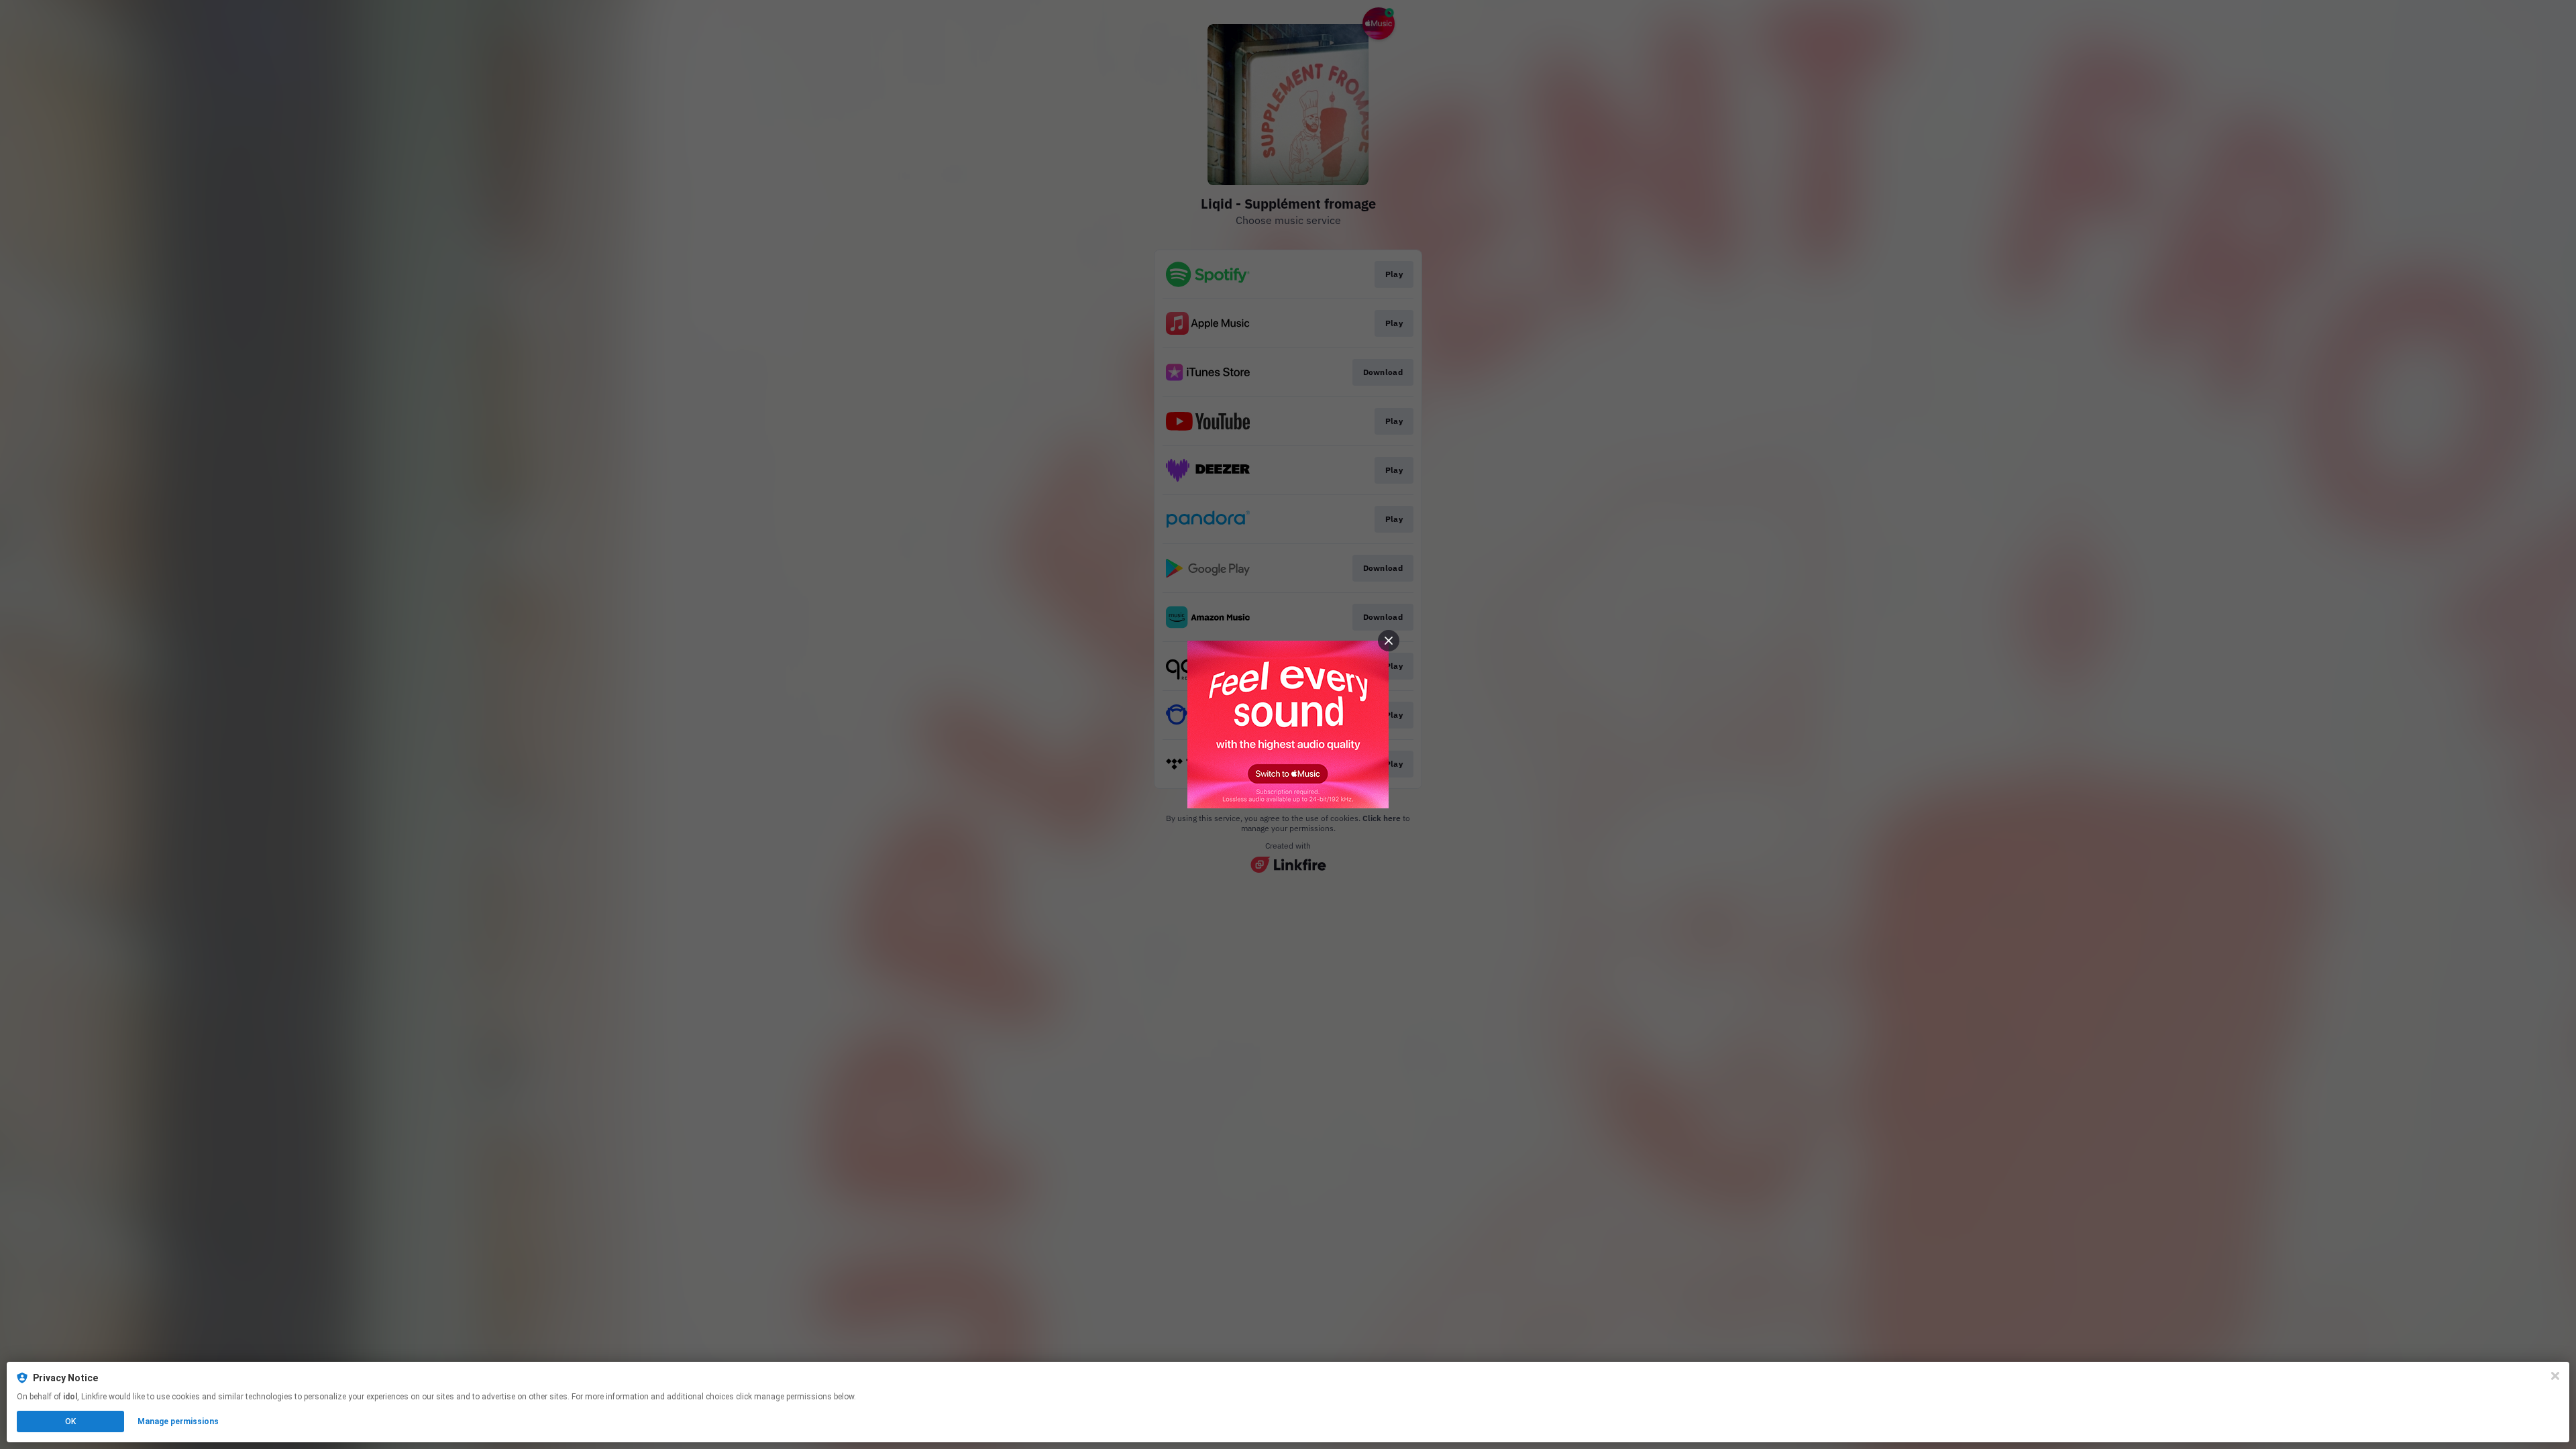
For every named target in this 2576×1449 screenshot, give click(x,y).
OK (70, 1421)
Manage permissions (178, 1421)
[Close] (2555, 1376)
